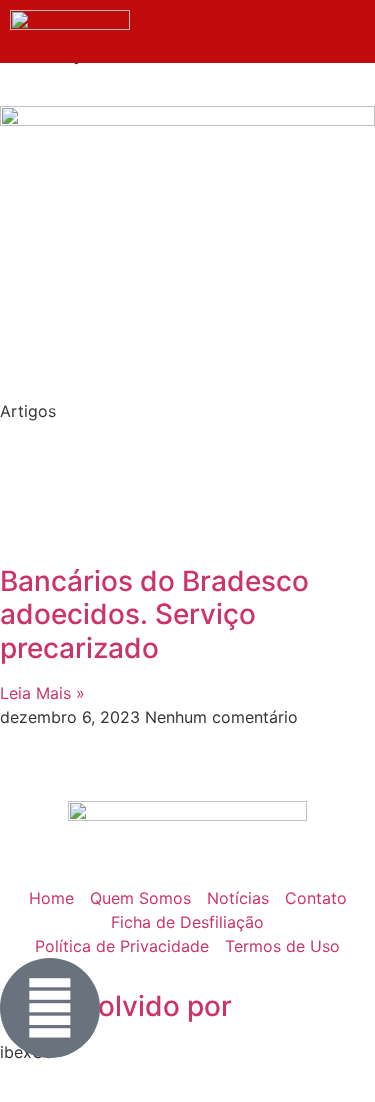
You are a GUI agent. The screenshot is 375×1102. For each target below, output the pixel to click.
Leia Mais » (42, 693)
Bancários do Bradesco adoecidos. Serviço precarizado (154, 614)
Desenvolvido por (116, 1006)
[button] (335, 43)
